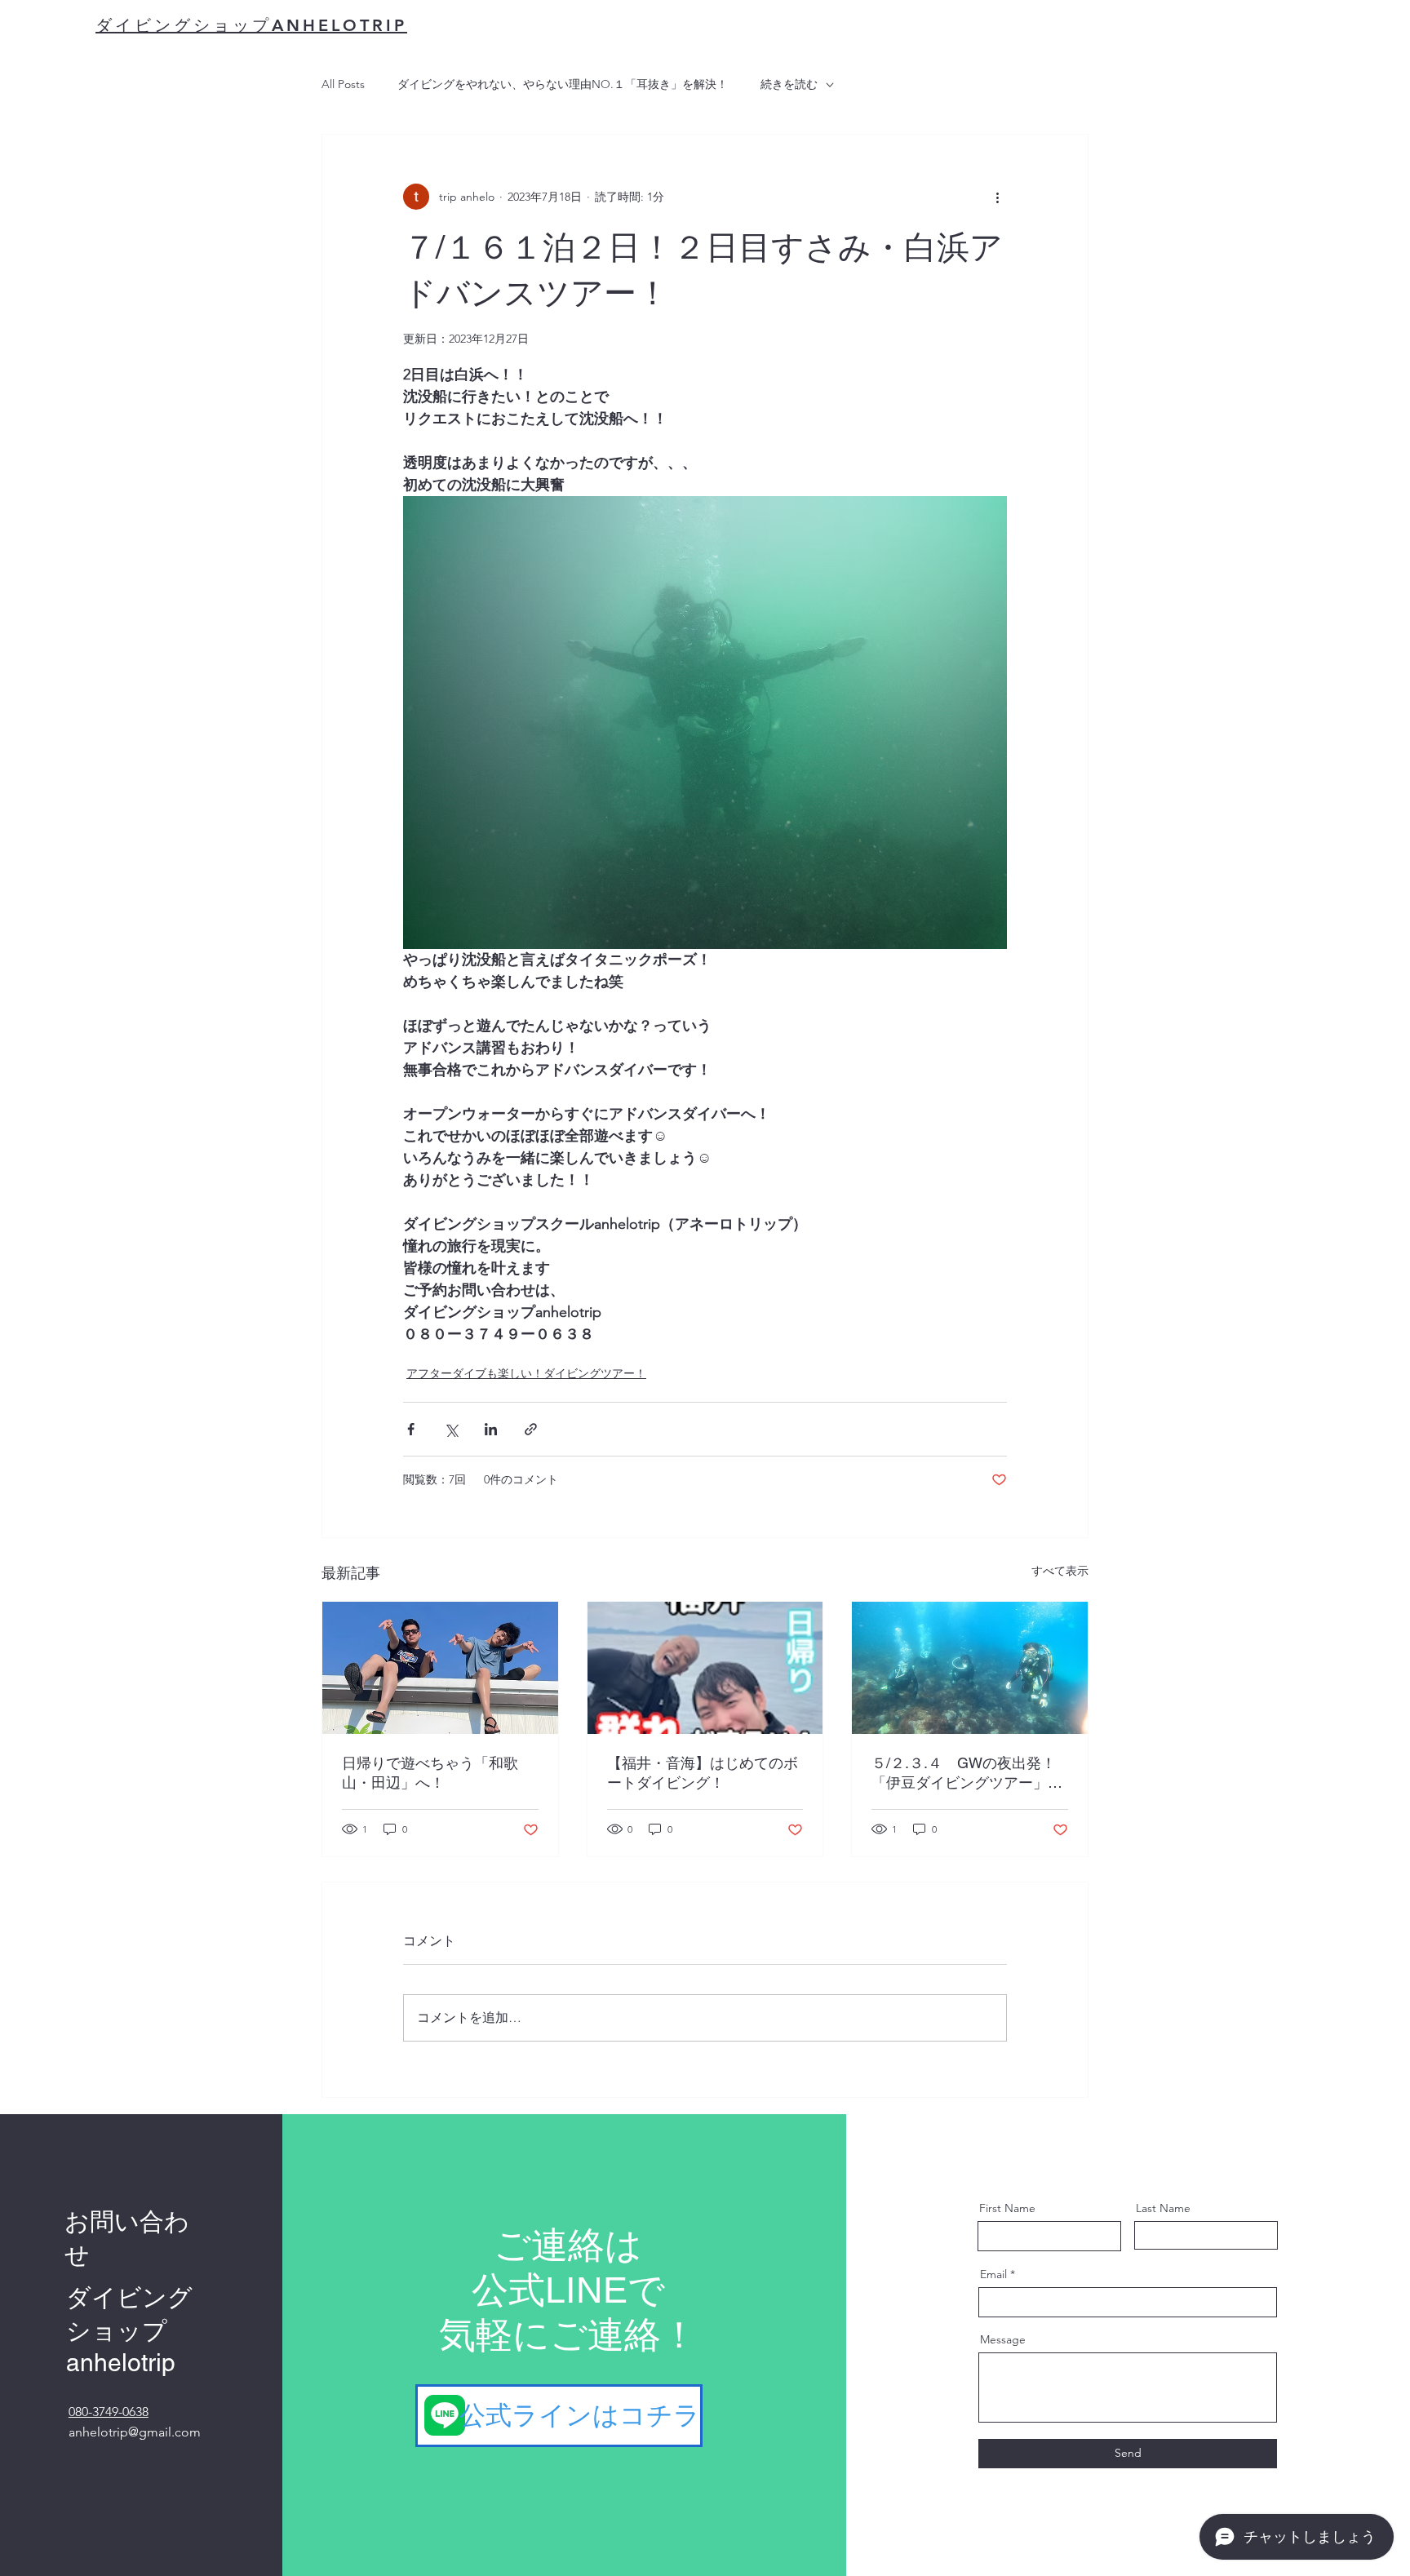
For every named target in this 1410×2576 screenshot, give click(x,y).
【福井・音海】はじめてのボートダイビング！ (703, 1773)
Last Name (1163, 2208)
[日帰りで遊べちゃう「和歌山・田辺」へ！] (440, 1668)
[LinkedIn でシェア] (491, 1429)
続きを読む (789, 84)
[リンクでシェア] (531, 1429)
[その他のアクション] (997, 197)
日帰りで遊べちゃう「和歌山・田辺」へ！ (430, 1773)
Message (1003, 2339)
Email (993, 2274)
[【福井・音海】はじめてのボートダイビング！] (705, 1668)
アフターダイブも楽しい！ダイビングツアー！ (526, 1373)
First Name (1007, 2208)
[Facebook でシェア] (411, 1429)
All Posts (343, 84)
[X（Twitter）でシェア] (451, 1429)
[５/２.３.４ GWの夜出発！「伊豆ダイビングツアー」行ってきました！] (970, 1668)
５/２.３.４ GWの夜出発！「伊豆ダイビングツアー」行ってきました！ (967, 1773)
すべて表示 (1060, 1571)
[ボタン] (561, 2416)
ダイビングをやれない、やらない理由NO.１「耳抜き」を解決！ (563, 84)
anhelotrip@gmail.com (135, 2432)
